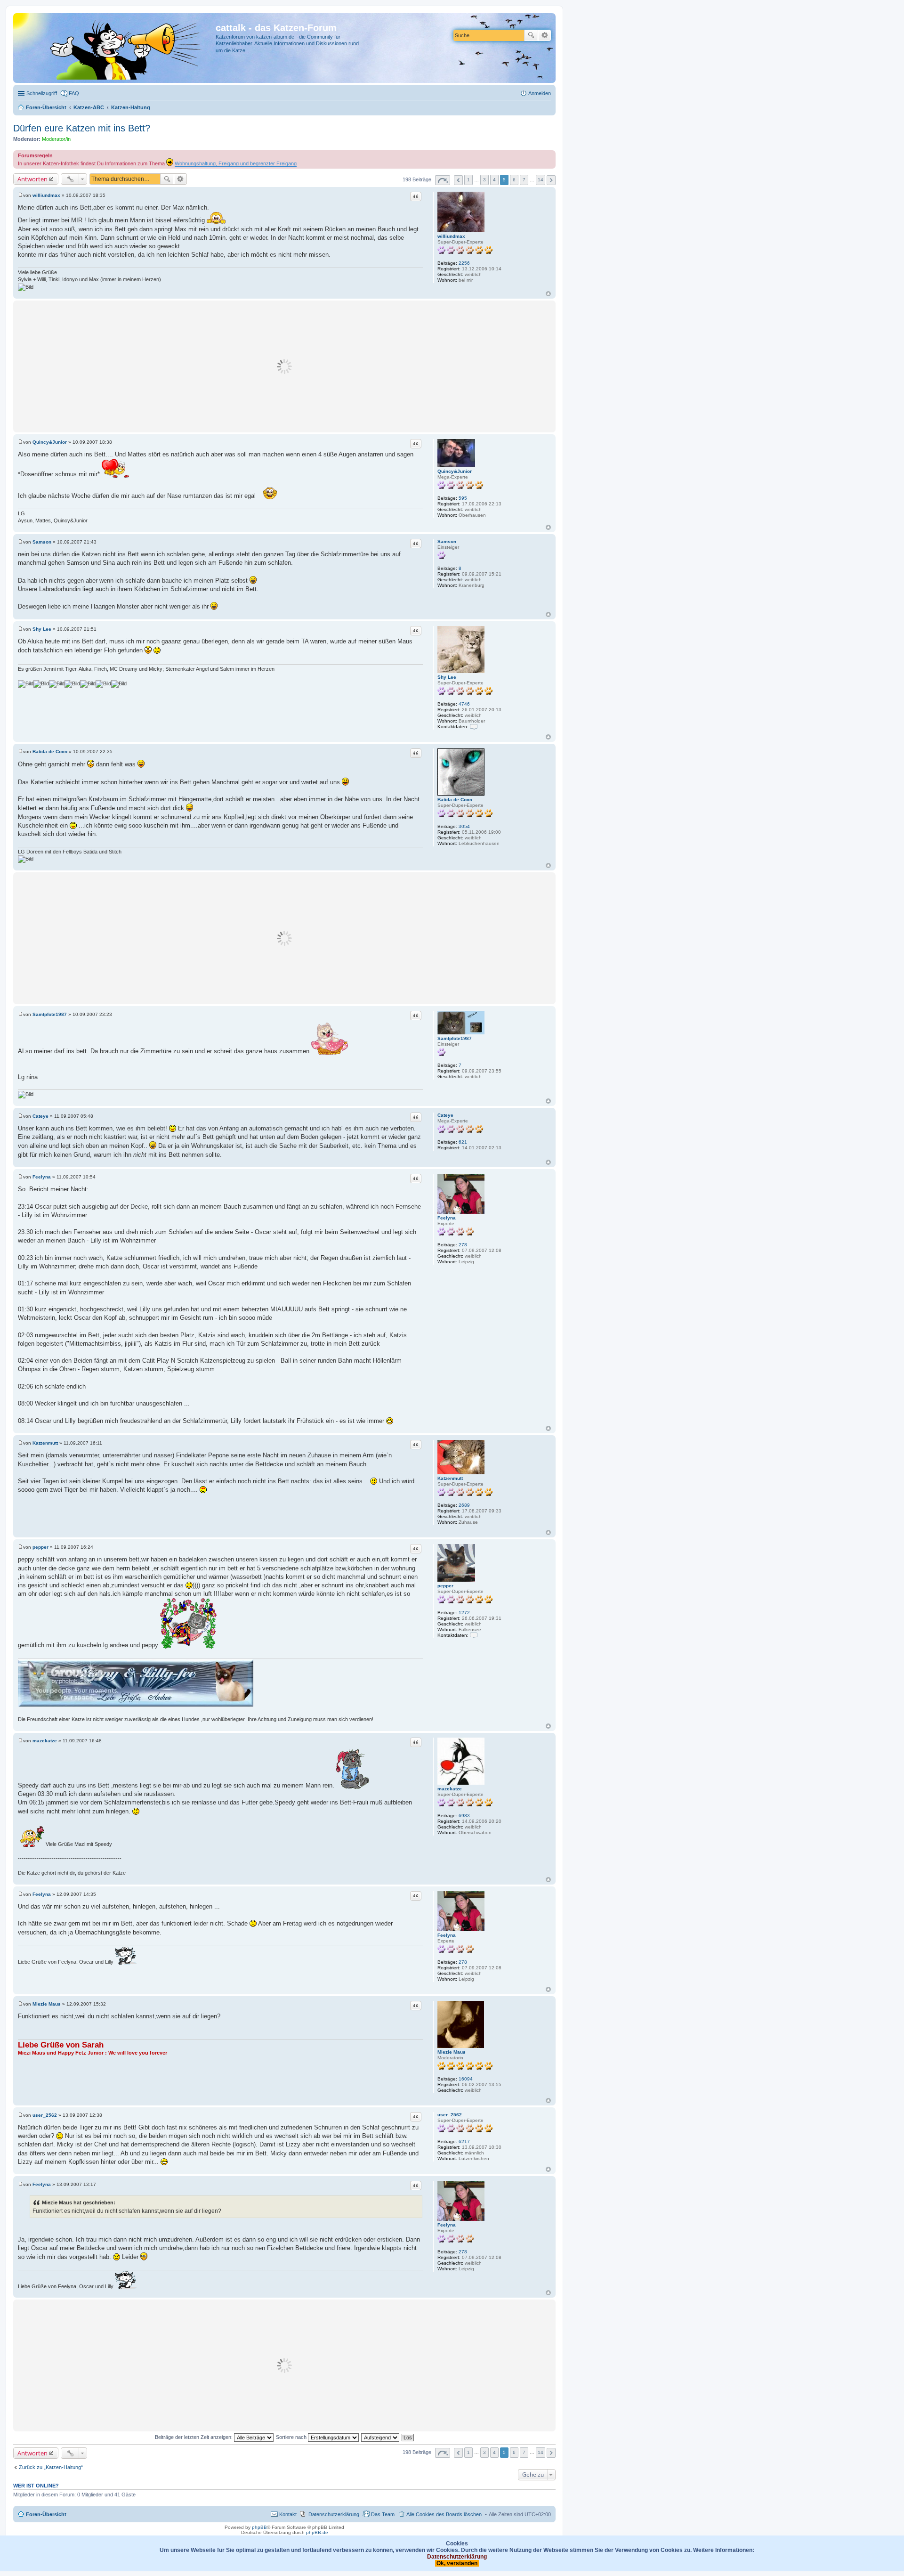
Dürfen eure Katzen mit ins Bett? (82, 128)
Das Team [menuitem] (383, 2514)
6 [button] (514, 180)
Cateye (445, 1115)
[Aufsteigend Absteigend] (381, 2437)
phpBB (259, 2527)
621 (463, 1142)
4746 (464, 704)
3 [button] (484, 180)
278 (463, 1245)
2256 (464, 263)
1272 (464, 1613)
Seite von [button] (443, 180)
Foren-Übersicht (46, 2514)
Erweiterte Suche (545, 35)
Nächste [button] (551, 180)
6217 (464, 2141)
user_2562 (450, 2115)
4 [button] (494, 180)
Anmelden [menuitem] (540, 93)
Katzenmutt (450, 1478)
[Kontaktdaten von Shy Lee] (474, 727)
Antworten (32, 179)
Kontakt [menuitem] (288, 2514)
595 (463, 498)
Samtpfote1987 (455, 1038)
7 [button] (524, 180)
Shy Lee (447, 677)
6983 (464, 1816)
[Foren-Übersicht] (116, 48)
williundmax (451, 236)
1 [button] (468, 180)
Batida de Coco (455, 800)
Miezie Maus (452, 2052)
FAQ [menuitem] (74, 93)
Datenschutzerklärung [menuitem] (334, 2514)
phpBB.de (317, 2532)
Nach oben (548, 294)
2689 (464, 1505)
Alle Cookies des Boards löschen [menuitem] (444, 2514)
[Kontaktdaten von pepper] (474, 1635)
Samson (447, 541)
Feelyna (447, 1218)
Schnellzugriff (42, 93)
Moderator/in (56, 139)
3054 (464, 826)
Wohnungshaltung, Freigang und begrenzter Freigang (236, 163)
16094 (466, 2079)
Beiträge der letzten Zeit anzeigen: (194, 2437)
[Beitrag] (20, 195)
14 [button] (541, 180)
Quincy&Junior (455, 471)
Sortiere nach (292, 2437)
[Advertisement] (284, 366)
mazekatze (450, 1789)
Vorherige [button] (458, 180)
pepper (445, 1586)
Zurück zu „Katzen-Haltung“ (51, 2467)
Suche (531, 35)
